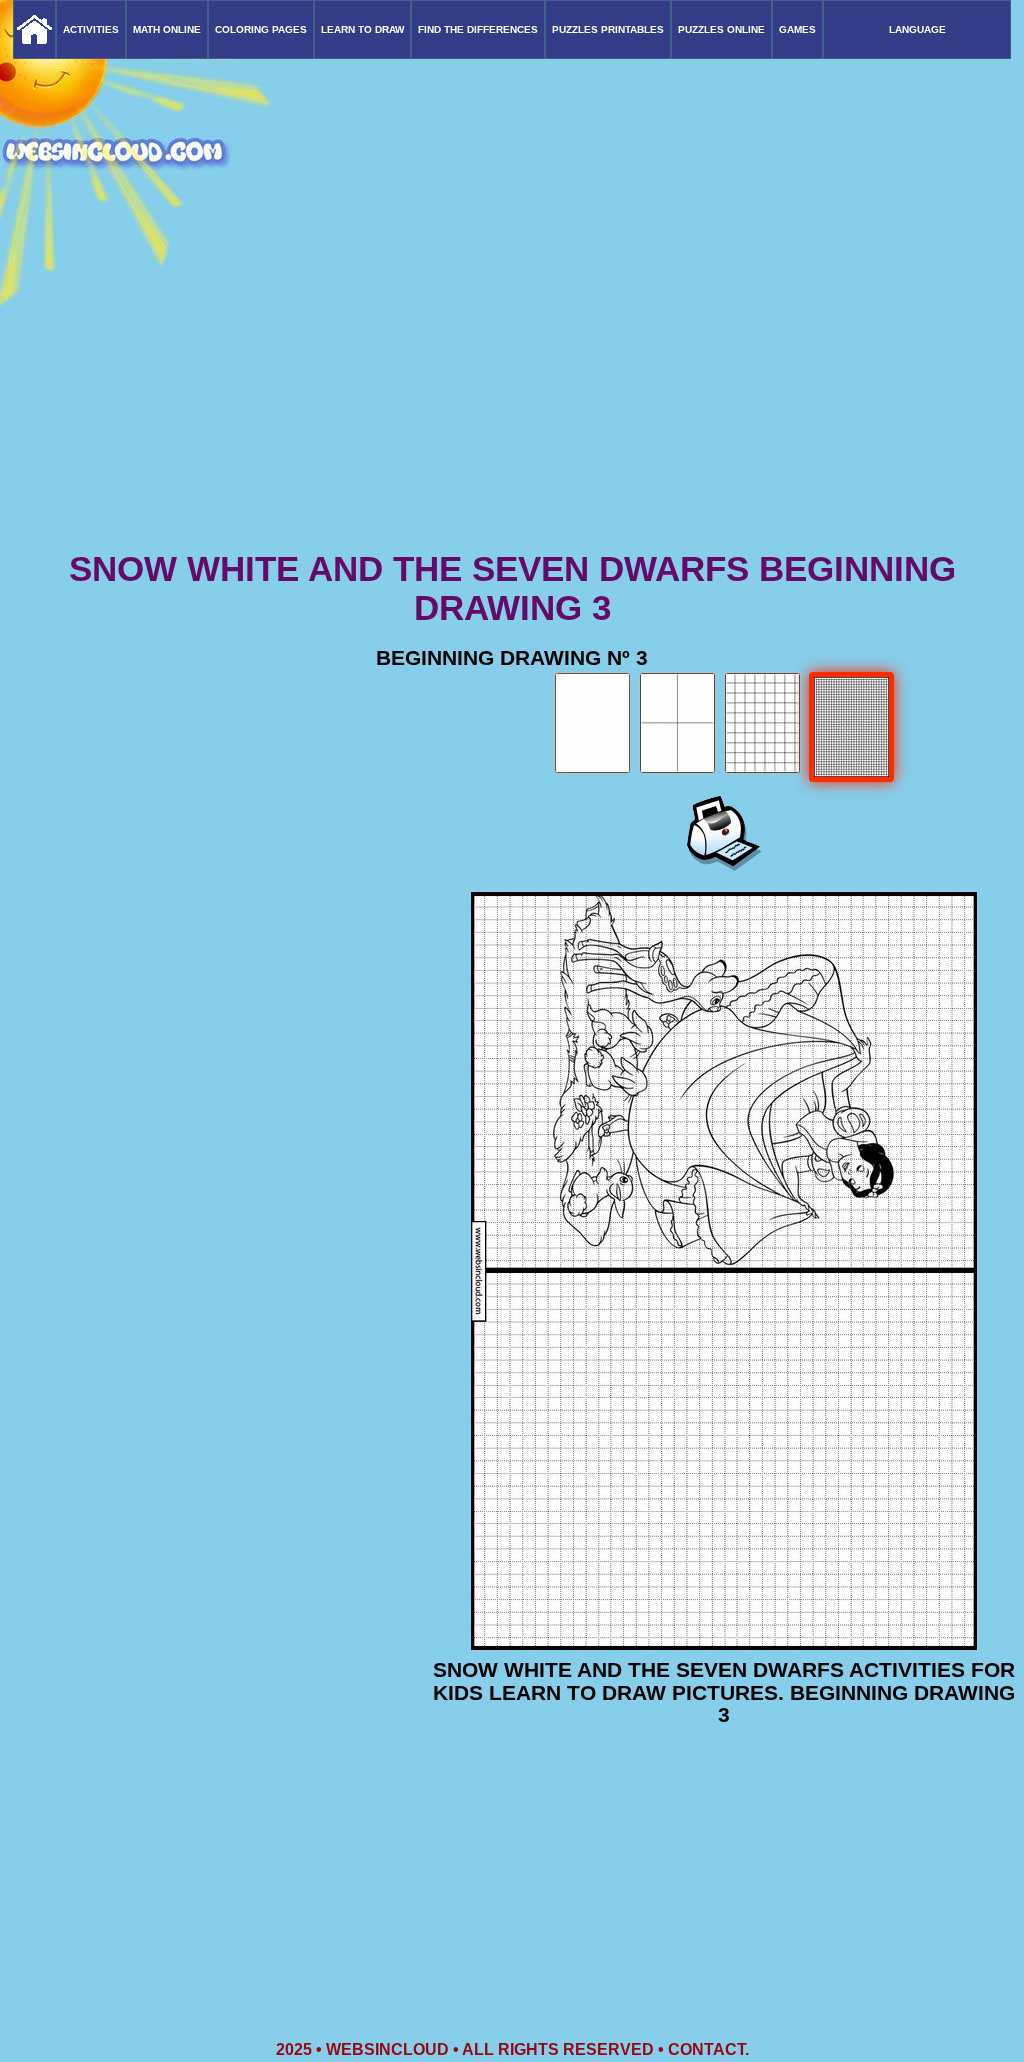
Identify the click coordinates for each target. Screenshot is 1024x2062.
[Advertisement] (512, 390)
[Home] (34, 29)
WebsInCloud (387, 2049)
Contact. (708, 2049)
